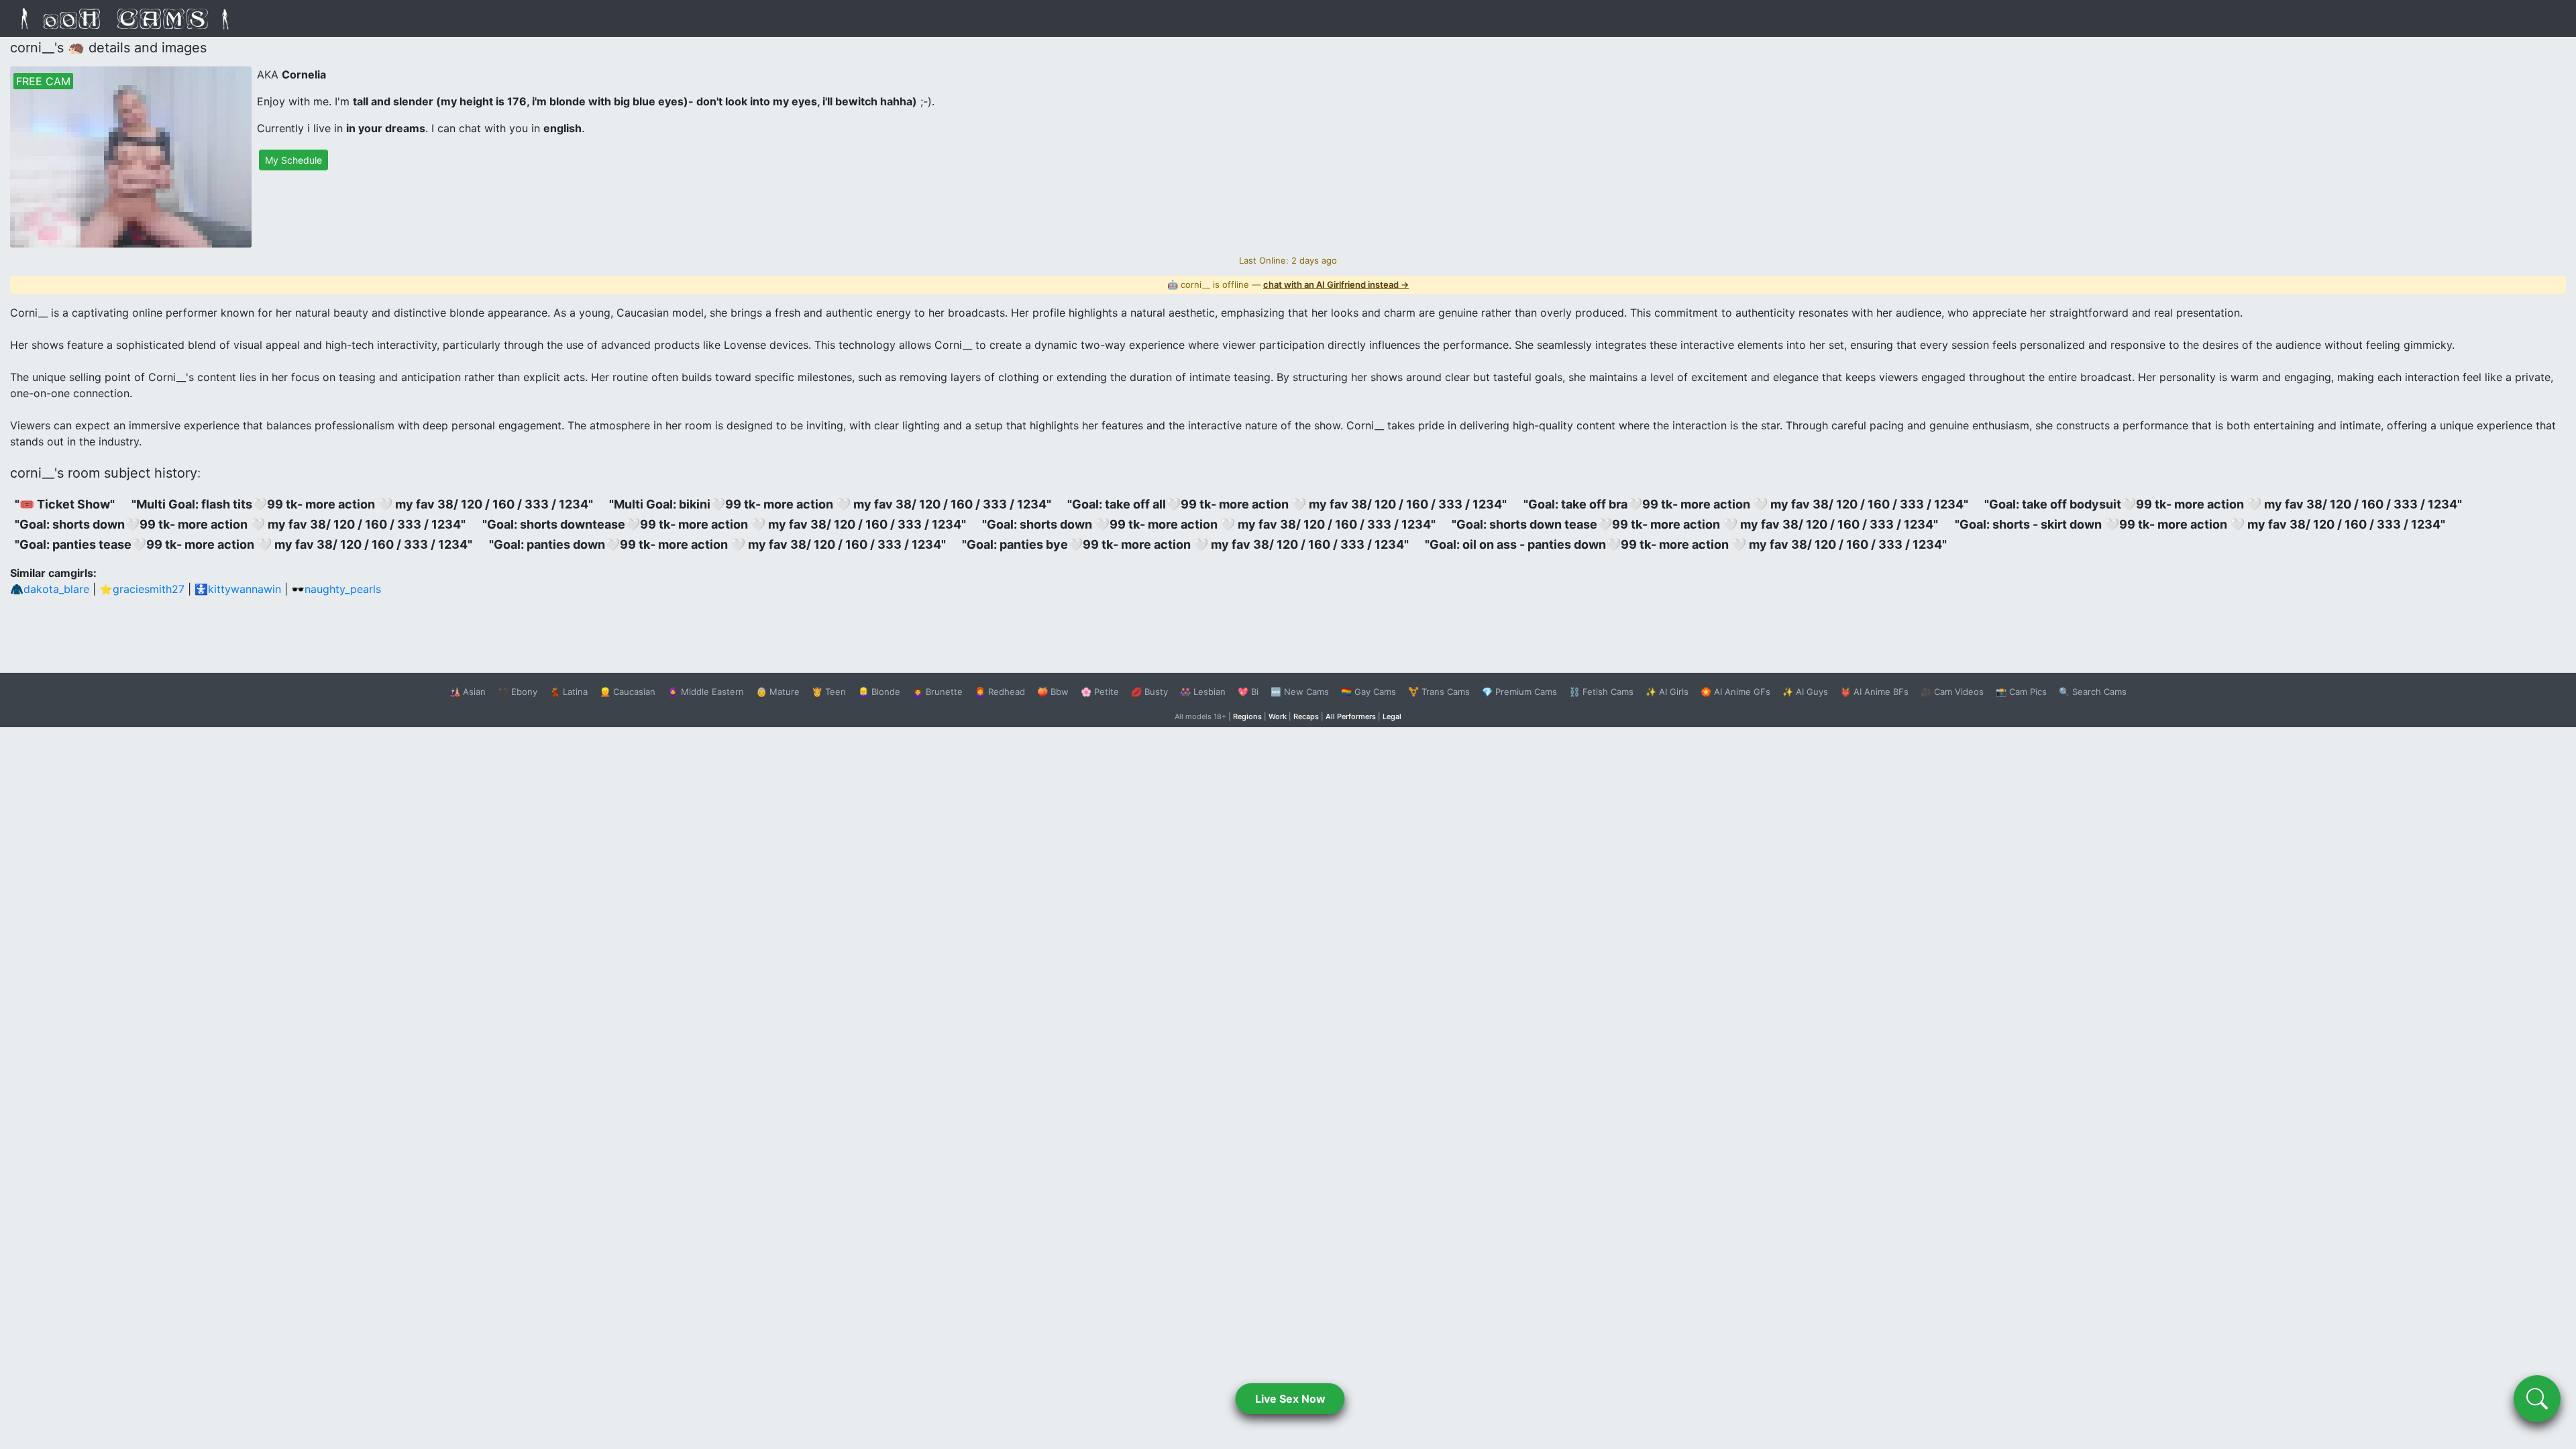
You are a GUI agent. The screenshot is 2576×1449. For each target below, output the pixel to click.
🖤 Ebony (518, 692)
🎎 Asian (468, 692)
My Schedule (293, 160)
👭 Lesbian (1203, 692)
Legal (1392, 716)
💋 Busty (1149, 692)
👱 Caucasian (628, 692)
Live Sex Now (1290, 1399)
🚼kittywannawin (238, 589)
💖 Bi (1248, 692)
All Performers (1351, 716)
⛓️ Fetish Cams (1601, 692)
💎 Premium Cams (1519, 692)
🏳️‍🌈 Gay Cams (1368, 692)
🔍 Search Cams (2093, 692)
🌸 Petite (1100, 692)
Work (1278, 716)
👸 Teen (829, 692)
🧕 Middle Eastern (706, 692)
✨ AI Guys (1805, 692)
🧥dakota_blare (50, 589)
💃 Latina (569, 692)
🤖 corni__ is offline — (1288, 284)
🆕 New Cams (1300, 692)
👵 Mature (778, 692)
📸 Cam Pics (2021, 692)
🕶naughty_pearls (336, 589)
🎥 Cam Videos (1952, 692)
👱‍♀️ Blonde (879, 692)
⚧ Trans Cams (1439, 692)
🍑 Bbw (1053, 692)
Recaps (1306, 716)
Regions (1247, 716)
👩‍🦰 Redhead (1000, 692)
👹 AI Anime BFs (1874, 692)
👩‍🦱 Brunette (937, 692)
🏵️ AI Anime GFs (1735, 692)
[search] (2537, 1399)
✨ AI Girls (1667, 692)
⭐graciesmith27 (142, 589)
